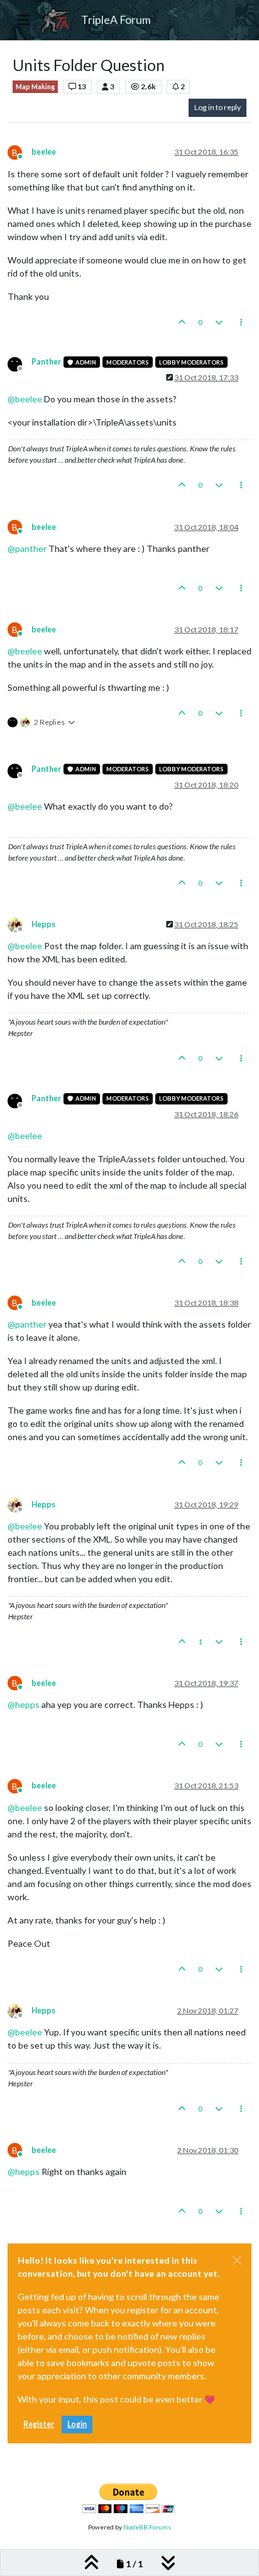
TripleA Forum (116, 20)
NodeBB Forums (147, 2527)
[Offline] (19, 363)
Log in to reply (218, 107)
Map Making (35, 87)
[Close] (237, 2260)
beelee (44, 152)
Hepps (43, 924)
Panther (46, 362)
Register (39, 2424)
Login (77, 2424)
